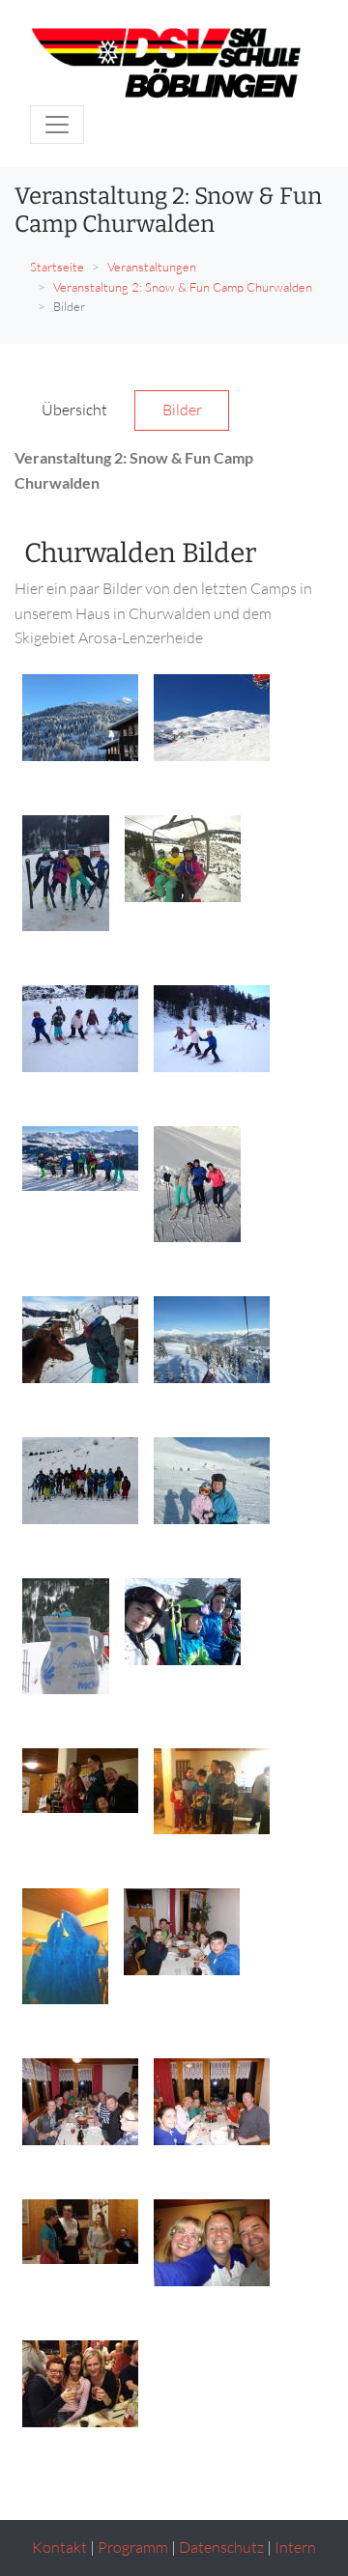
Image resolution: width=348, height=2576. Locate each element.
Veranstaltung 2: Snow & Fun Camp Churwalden (183, 287)
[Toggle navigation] (57, 125)
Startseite (57, 267)
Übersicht (74, 410)
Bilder (182, 410)
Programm (133, 2547)
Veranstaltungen (152, 267)
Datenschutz (221, 2547)
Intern (295, 2547)
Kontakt (59, 2547)
